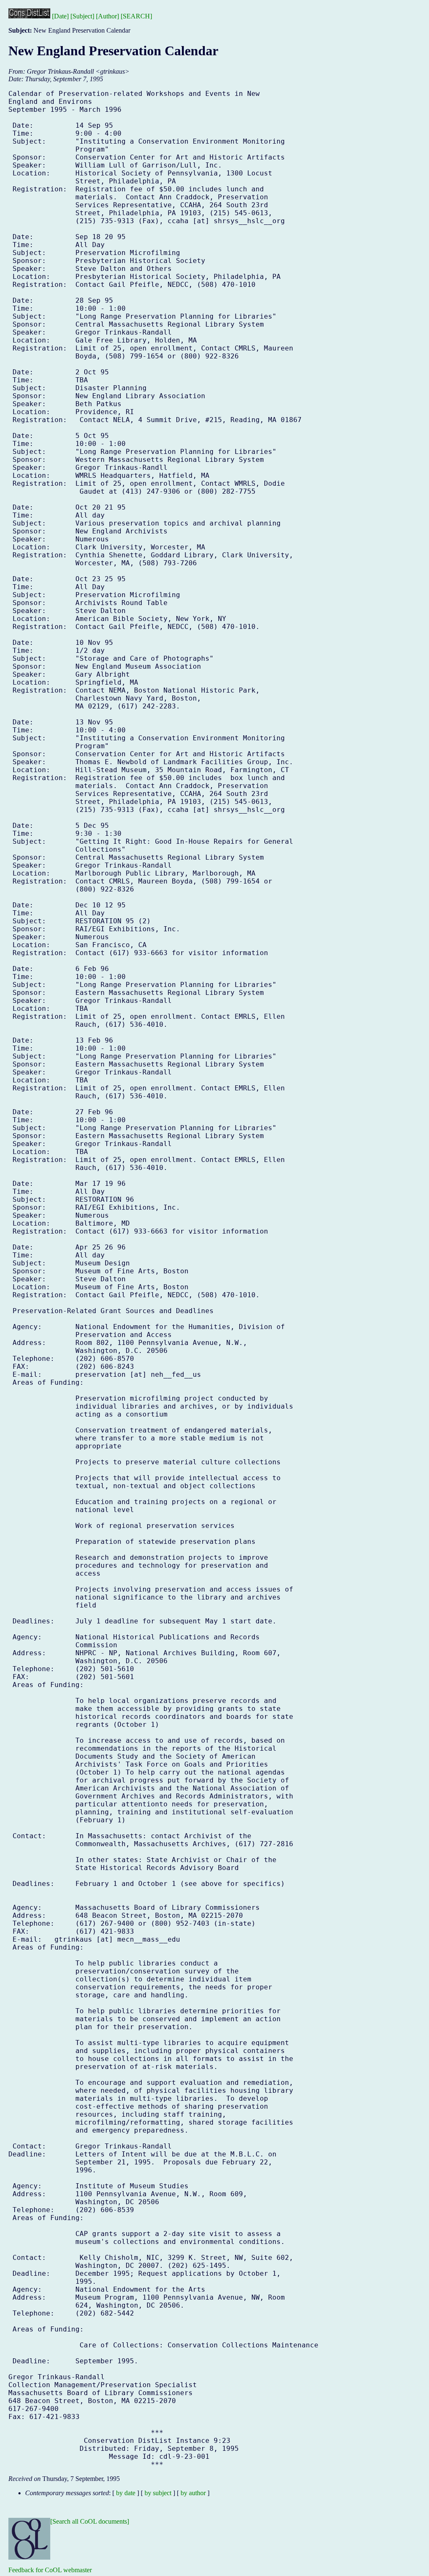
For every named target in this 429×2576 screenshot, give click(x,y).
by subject (158, 2493)
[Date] (60, 16)
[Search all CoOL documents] (90, 2521)
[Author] (107, 16)
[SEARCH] (136, 16)
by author (193, 2493)
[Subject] (82, 16)
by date (126, 2493)
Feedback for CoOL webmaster (50, 2570)
